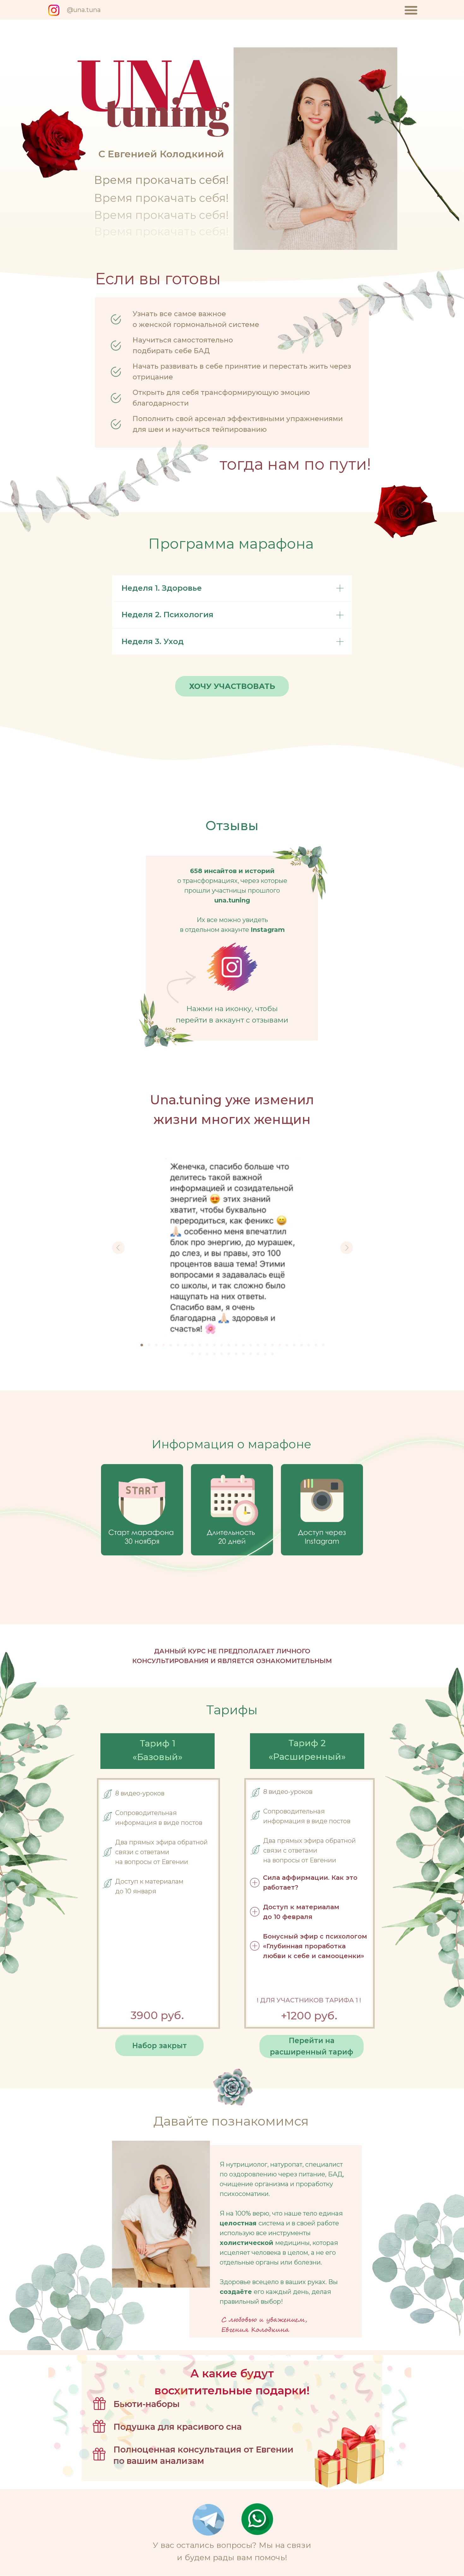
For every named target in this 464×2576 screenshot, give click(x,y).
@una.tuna (84, 10)
